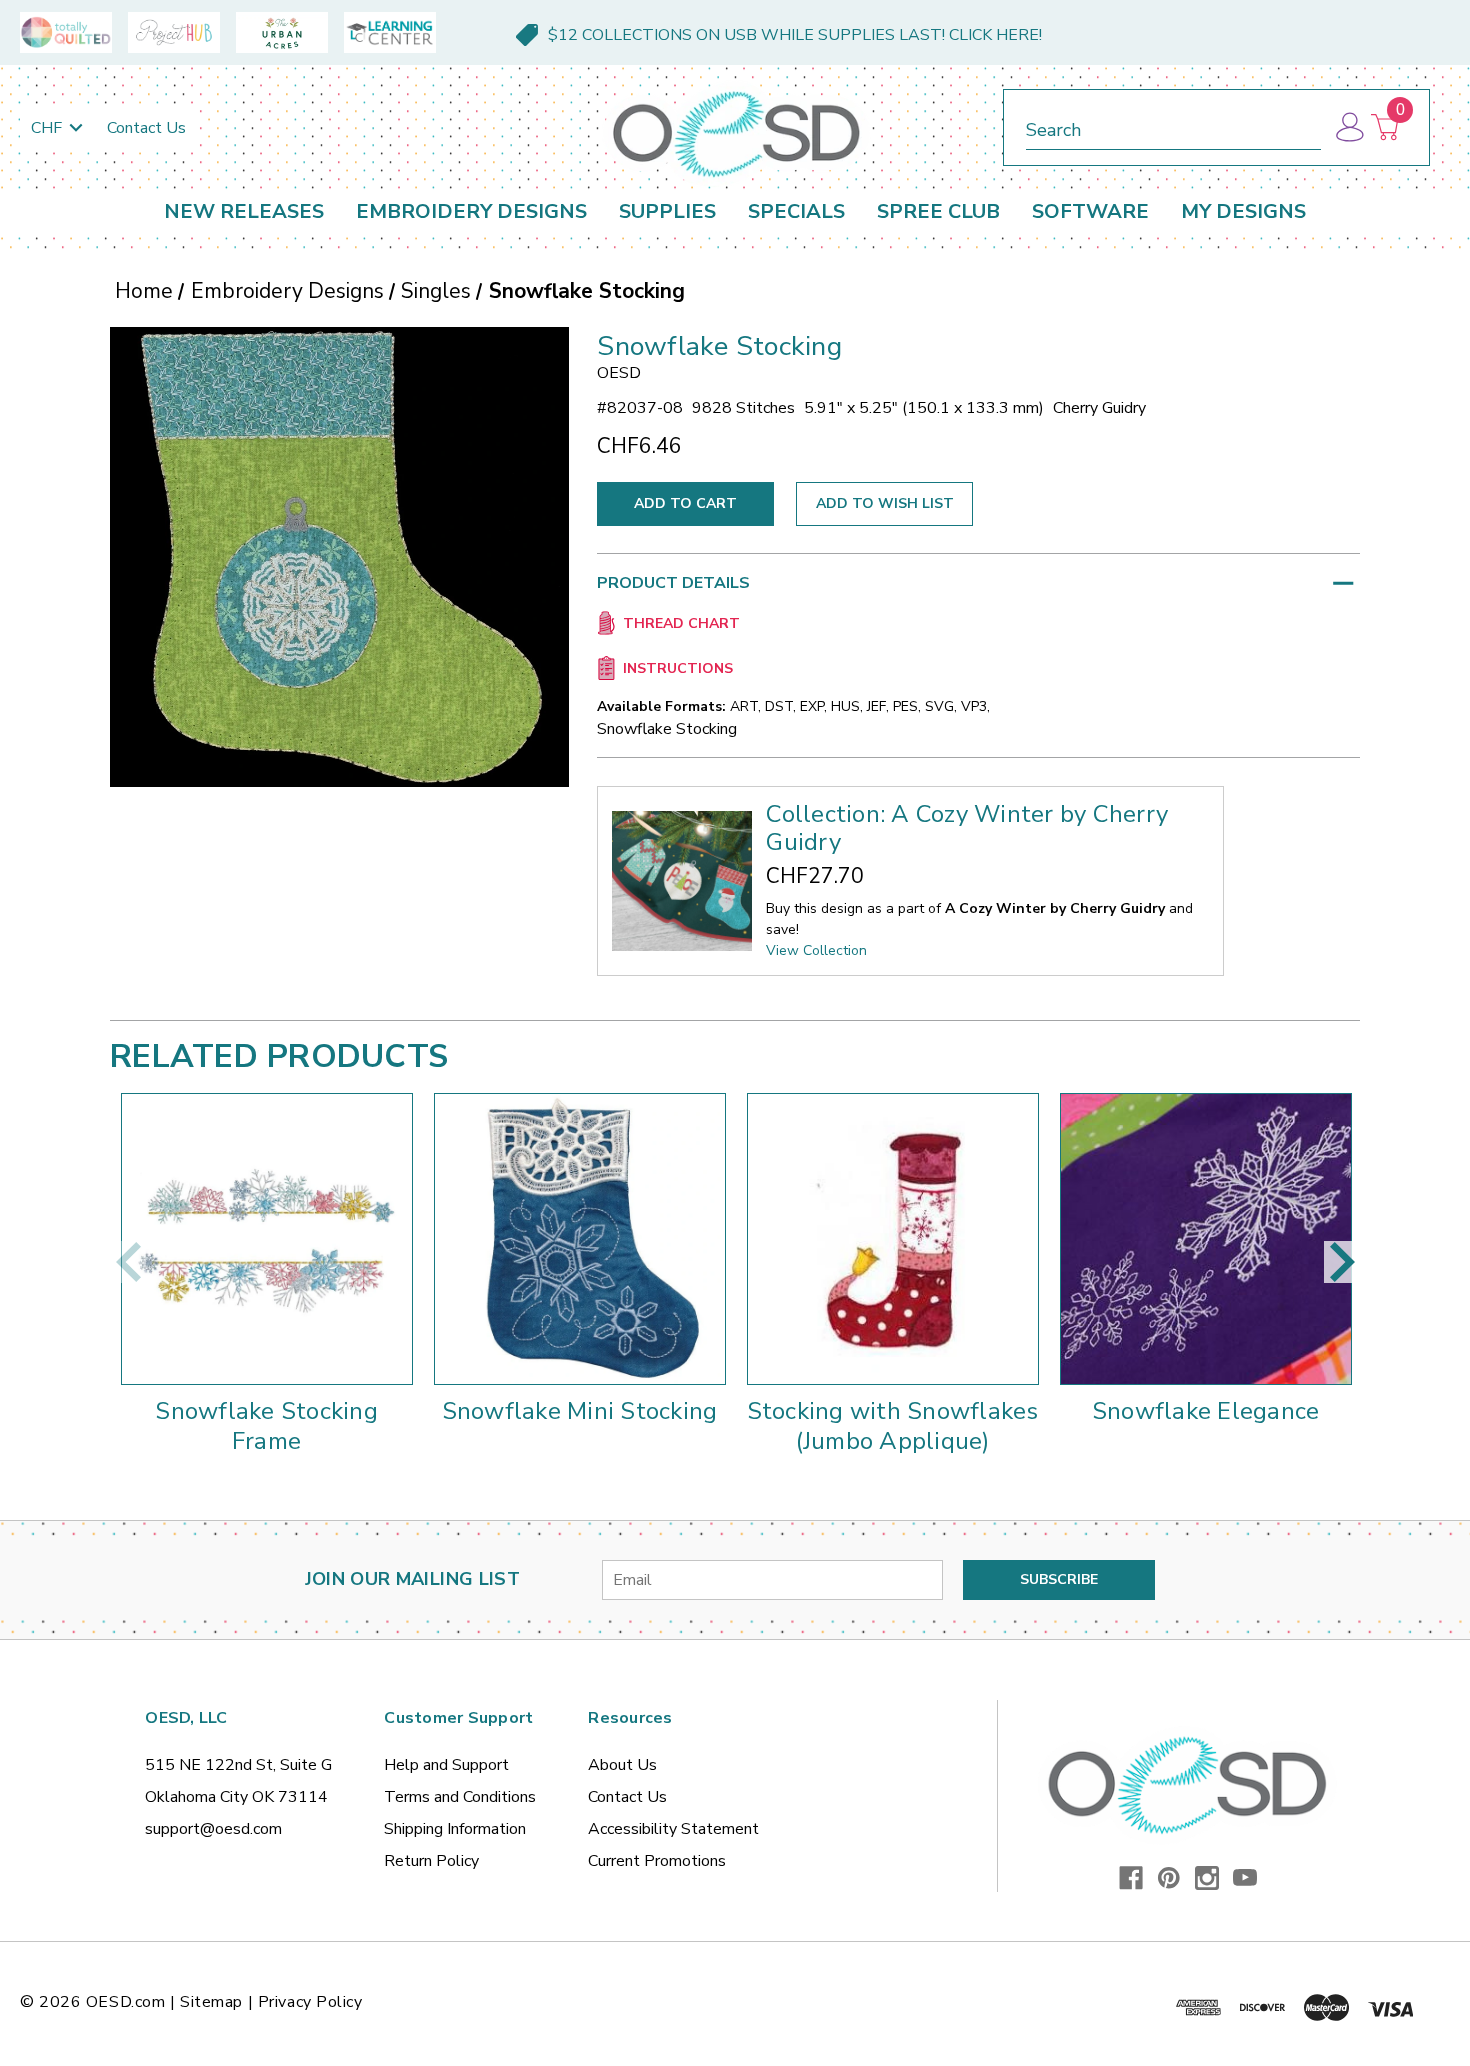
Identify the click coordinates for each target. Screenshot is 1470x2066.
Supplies (667, 211)
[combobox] (1173, 126)
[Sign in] (1348, 127)
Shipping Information (455, 1829)
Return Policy (431, 1861)
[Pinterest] (1169, 1878)
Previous (128, 1262)
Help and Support (446, 1765)
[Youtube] (1245, 1878)
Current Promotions (657, 1861)
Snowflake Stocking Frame (266, 1426)
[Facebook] (1131, 1878)
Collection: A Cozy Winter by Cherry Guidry (967, 828)
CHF (48, 128)
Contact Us (146, 128)
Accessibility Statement (673, 1829)
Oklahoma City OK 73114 (236, 1797)
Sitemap (211, 2002)
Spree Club (938, 211)
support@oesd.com (213, 1829)
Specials (796, 211)
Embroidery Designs (471, 211)
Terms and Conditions (460, 1797)
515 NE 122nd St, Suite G (238, 1765)
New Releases (244, 211)
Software (1090, 211)
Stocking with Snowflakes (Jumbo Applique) (893, 1426)
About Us (622, 1765)
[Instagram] (1207, 1878)
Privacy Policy (310, 2002)
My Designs (1243, 211)
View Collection (816, 950)
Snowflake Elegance (1206, 1411)
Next (1342, 1262)
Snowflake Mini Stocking (580, 1411)
